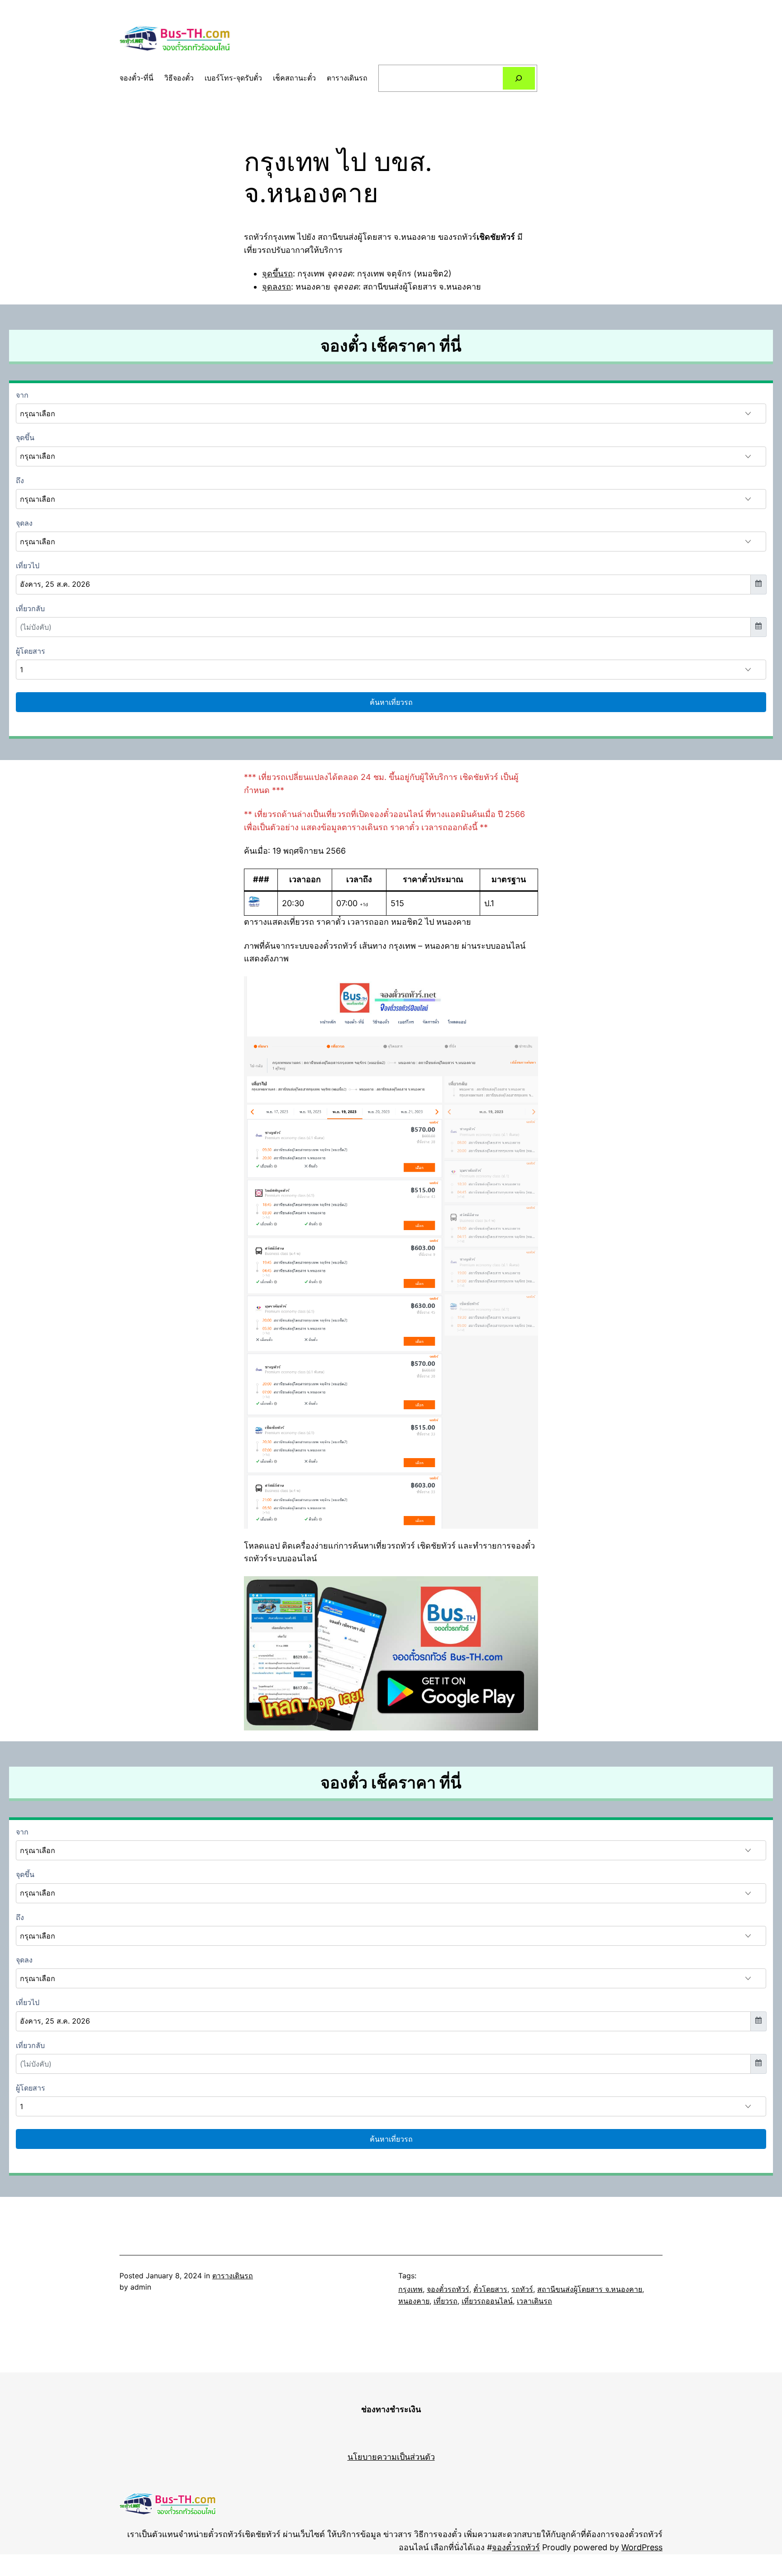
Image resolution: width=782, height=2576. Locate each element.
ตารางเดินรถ (233, 2276)
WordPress (642, 2547)
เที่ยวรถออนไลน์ (487, 2301)
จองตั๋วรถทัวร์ (448, 2289)
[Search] (519, 78)
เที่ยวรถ (446, 2301)
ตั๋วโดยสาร (490, 2289)
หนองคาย (414, 2301)
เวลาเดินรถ (534, 2301)
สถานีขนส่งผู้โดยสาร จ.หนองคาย (590, 2289)
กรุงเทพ (410, 2289)
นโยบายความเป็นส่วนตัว (391, 2457)
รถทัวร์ (522, 2289)
